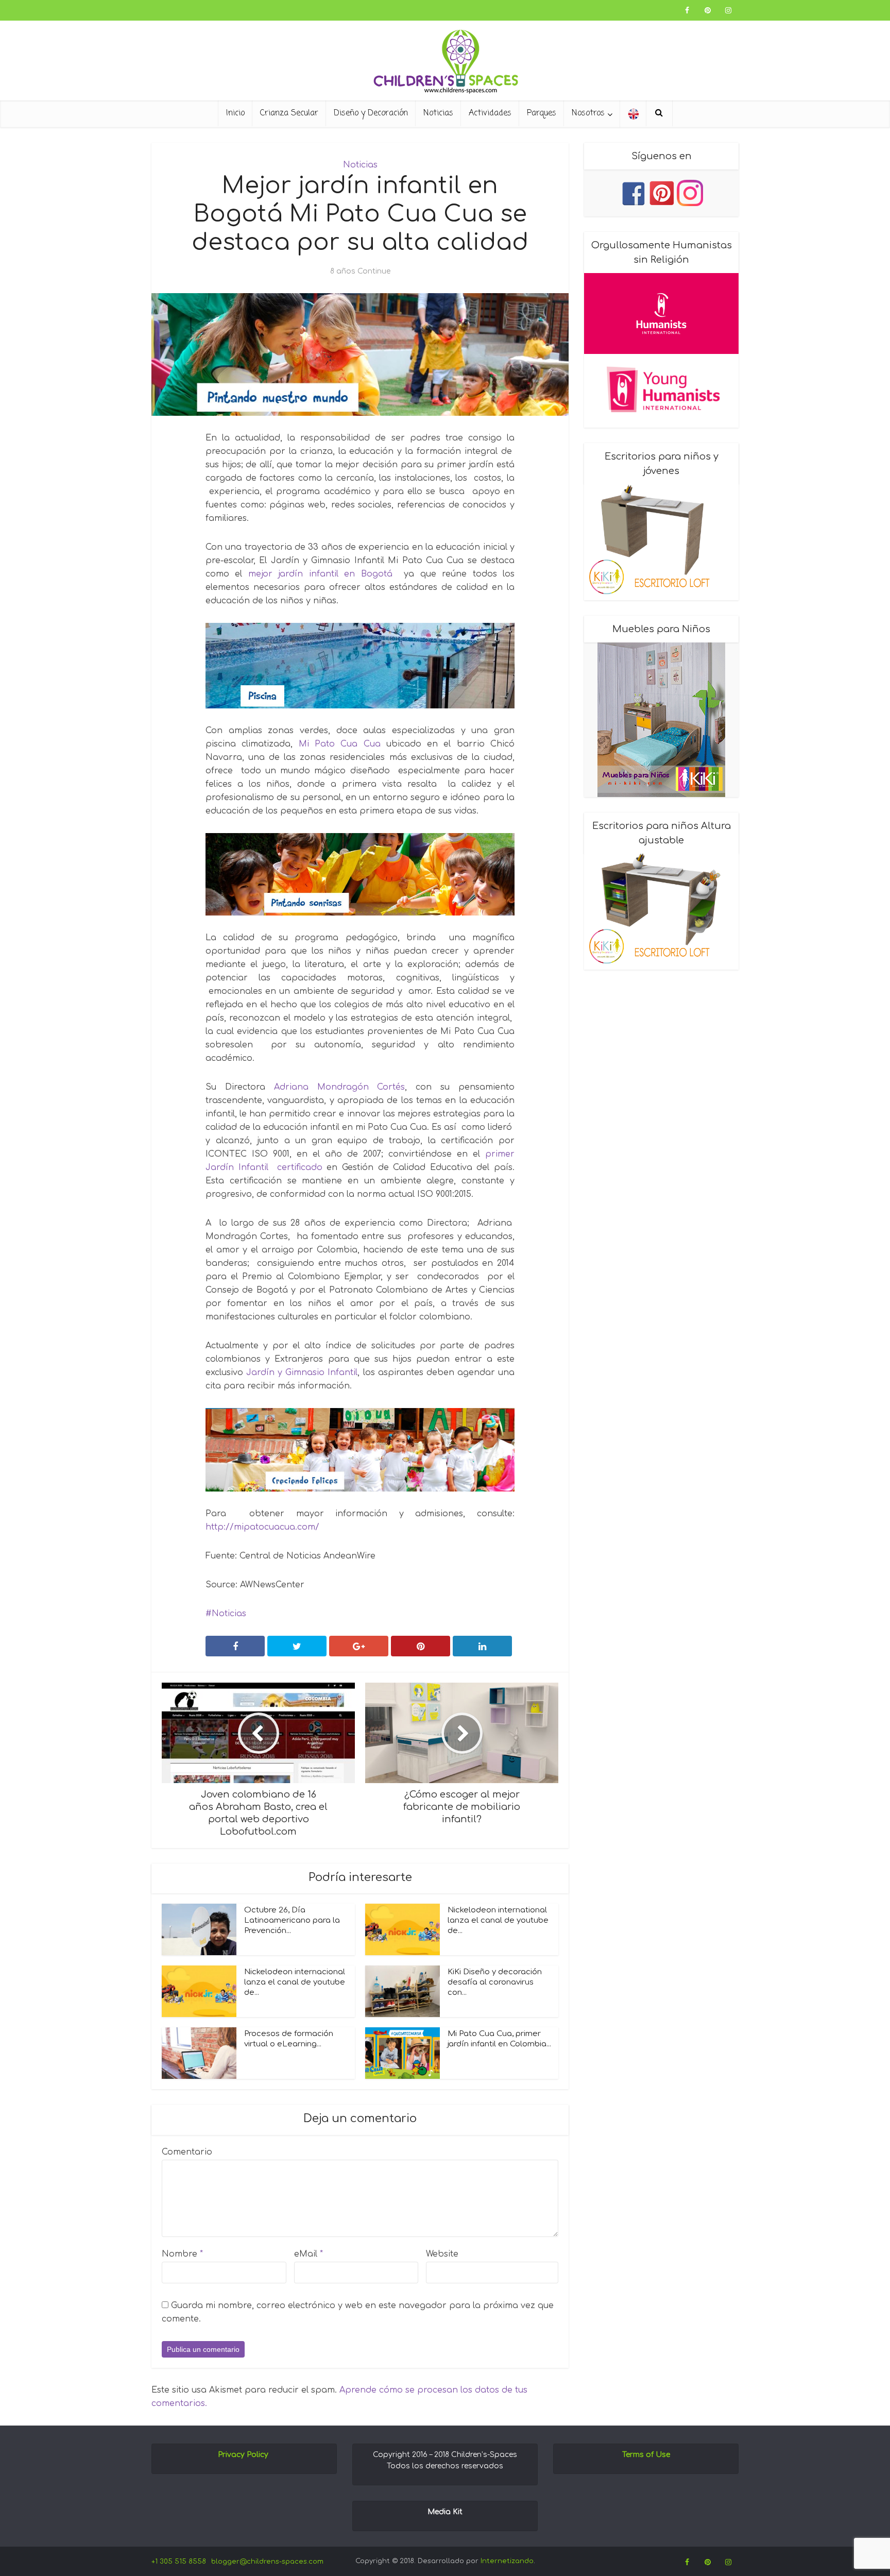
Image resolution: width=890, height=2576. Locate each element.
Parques (542, 113)
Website (442, 2254)
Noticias (438, 113)
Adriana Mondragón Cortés (340, 1087)
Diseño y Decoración (371, 113)
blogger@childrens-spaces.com (267, 2562)
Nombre (182, 2254)
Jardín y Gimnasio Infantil (302, 1372)
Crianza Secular (289, 113)
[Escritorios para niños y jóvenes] (661, 542)
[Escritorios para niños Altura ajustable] (661, 912)
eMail (309, 2254)
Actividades (490, 113)
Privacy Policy (243, 2455)
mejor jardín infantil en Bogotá (320, 574)
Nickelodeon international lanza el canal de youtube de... (498, 1920)
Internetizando (507, 2561)
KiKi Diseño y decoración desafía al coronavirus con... (495, 1982)
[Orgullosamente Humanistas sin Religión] (661, 350)
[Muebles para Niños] (661, 720)
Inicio (235, 113)
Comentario (187, 2152)
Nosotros (588, 113)
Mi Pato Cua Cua (340, 744)
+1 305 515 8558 (179, 2562)
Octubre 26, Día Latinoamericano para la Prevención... (292, 1920)
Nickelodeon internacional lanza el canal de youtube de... (295, 1982)
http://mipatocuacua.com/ (262, 1527)
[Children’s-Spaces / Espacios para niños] (445, 62)
